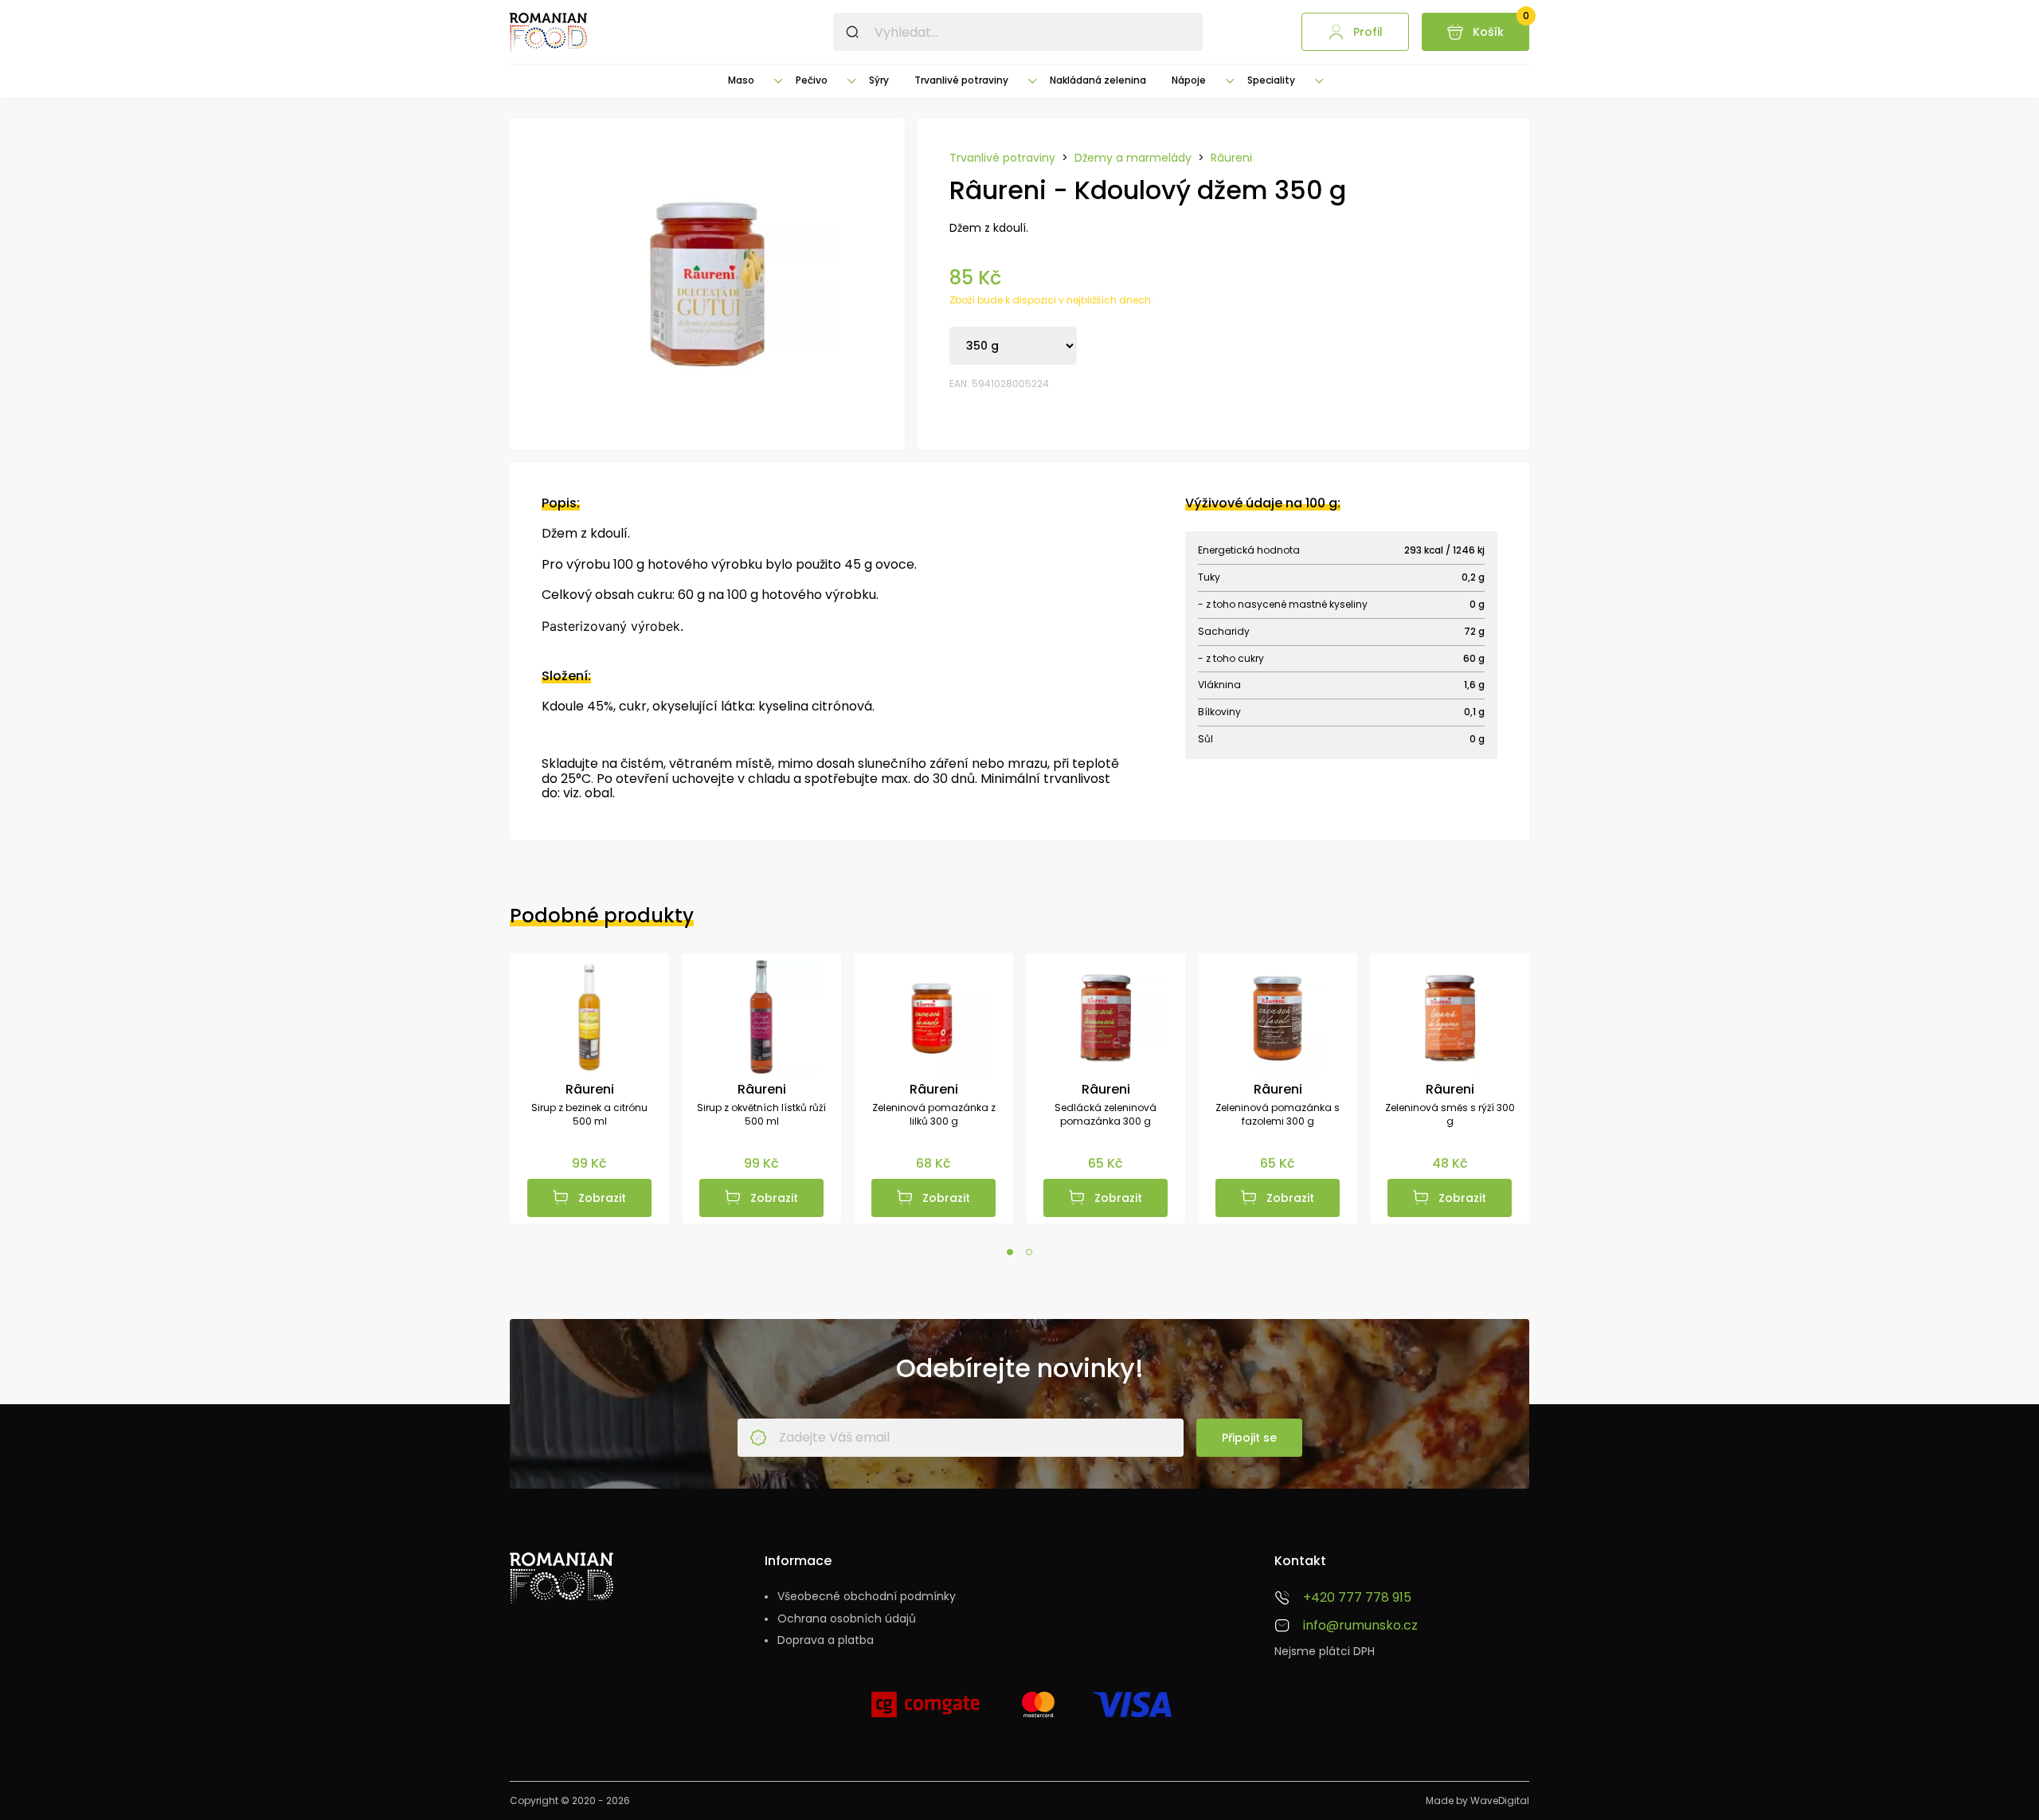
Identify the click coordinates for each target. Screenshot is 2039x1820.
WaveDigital (1500, 1800)
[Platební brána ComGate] (926, 1711)
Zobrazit (602, 1198)
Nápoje (1189, 80)
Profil (1368, 32)
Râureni (1231, 158)
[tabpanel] (589, 1088)
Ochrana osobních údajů (847, 1619)
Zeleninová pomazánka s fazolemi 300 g (1278, 1115)
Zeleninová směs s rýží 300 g (1450, 1115)
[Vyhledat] (852, 32)
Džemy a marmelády (1133, 158)
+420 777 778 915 (1357, 1598)
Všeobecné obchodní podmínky (867, 1597)
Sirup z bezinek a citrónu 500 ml (589, 1115)
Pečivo (812, 80)
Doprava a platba (826, 1640)
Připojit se (1249, 1438)
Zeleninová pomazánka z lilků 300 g (934, 1115)
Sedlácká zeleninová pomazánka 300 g (1106, 1115)
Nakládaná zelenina (1098, 80)
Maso (741, 80)
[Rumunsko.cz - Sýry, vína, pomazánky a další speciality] (548, 32)
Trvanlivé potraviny (961, 80)
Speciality (1271, 80)
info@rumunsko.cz (1360, 1626)
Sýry (879, 80)
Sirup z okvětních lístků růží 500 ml (761, 1115)
